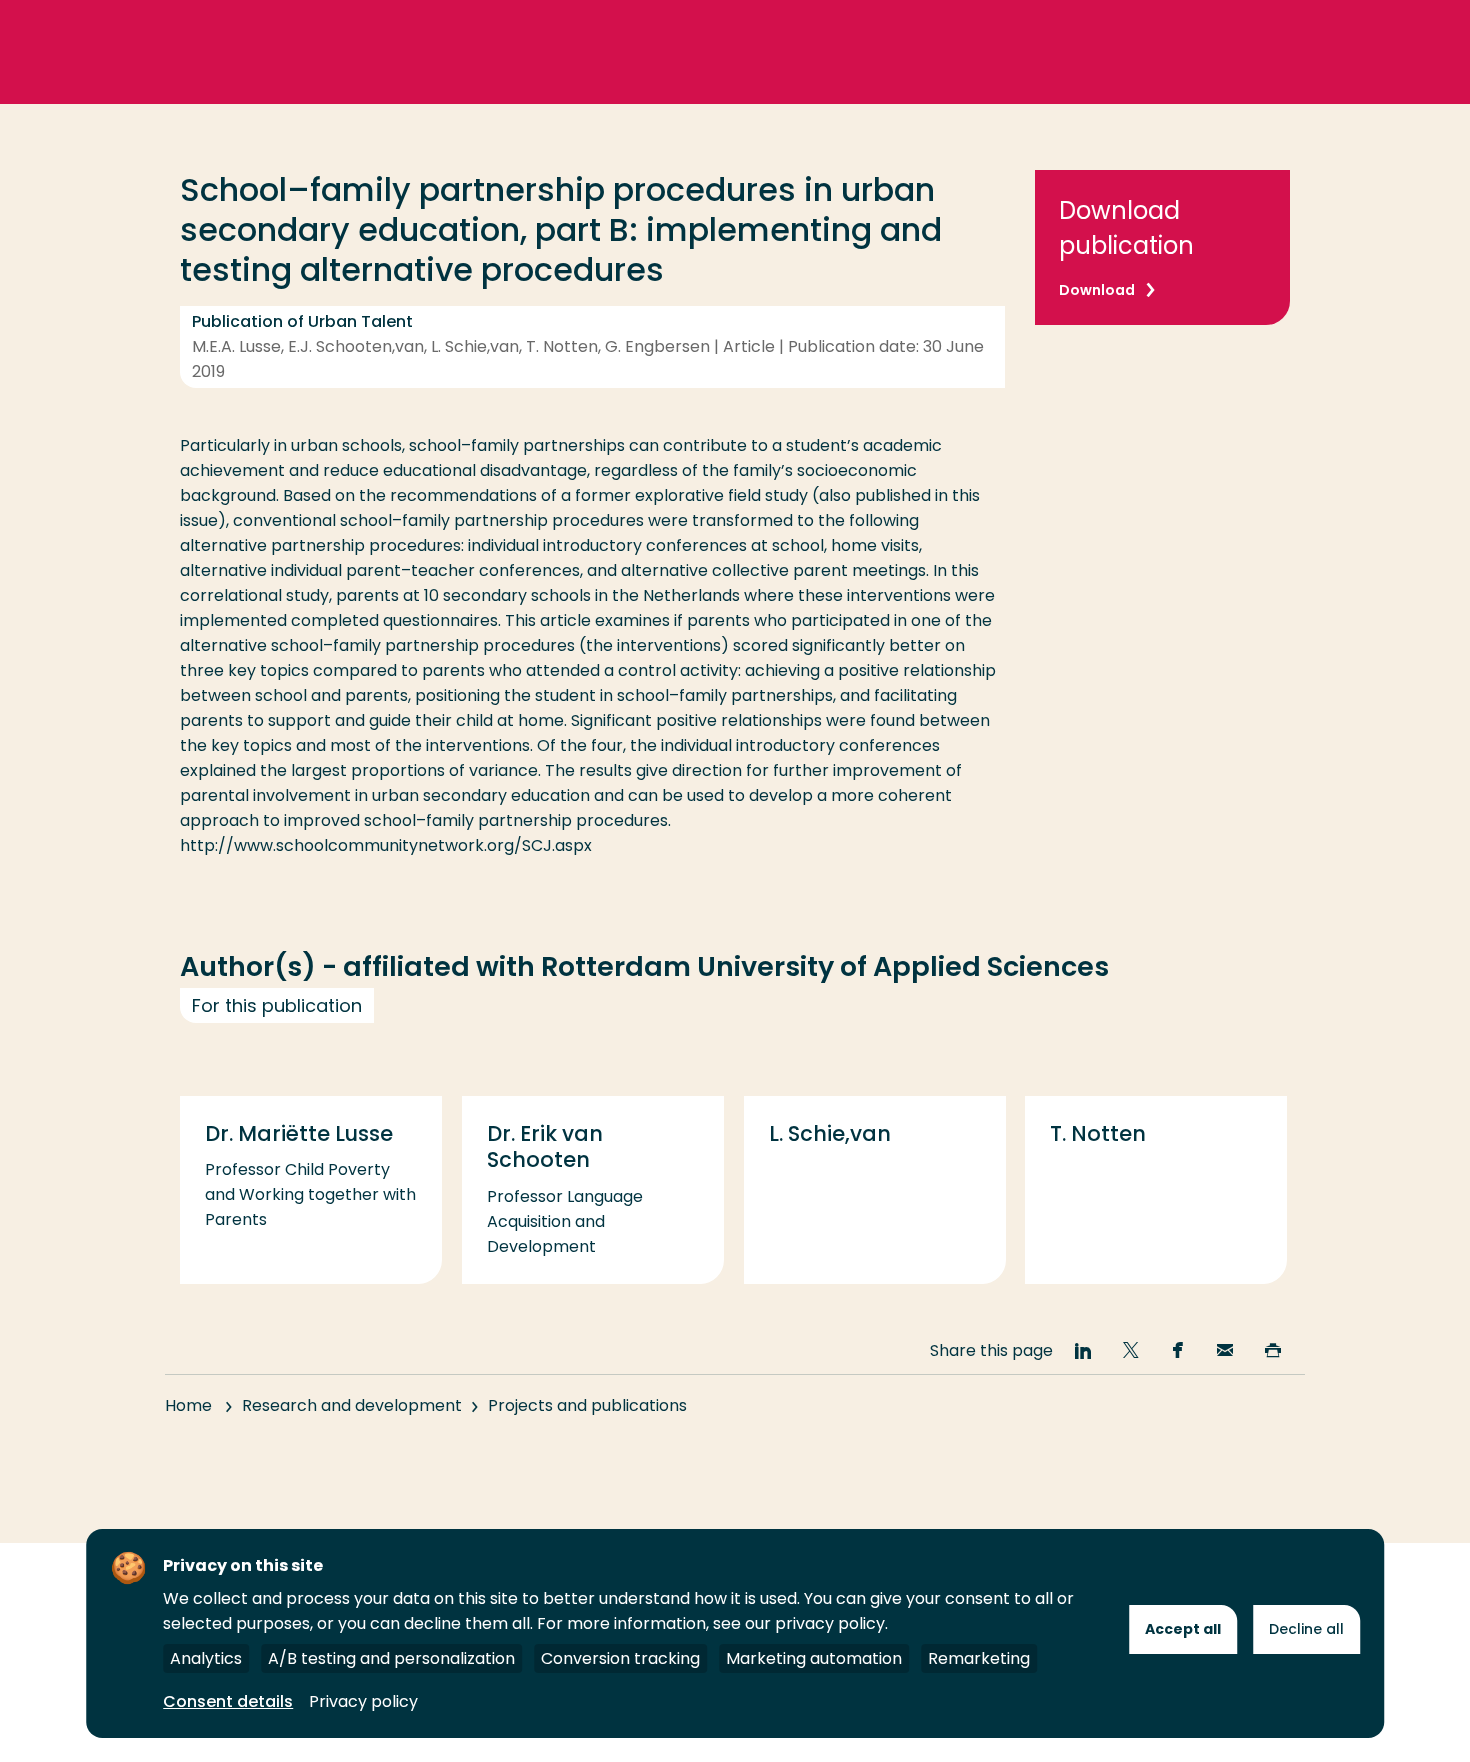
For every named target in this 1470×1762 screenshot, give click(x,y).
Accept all (1183, 1629)
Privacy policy (363, 1701)
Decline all (1306, 1629)
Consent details (228, 1701)
